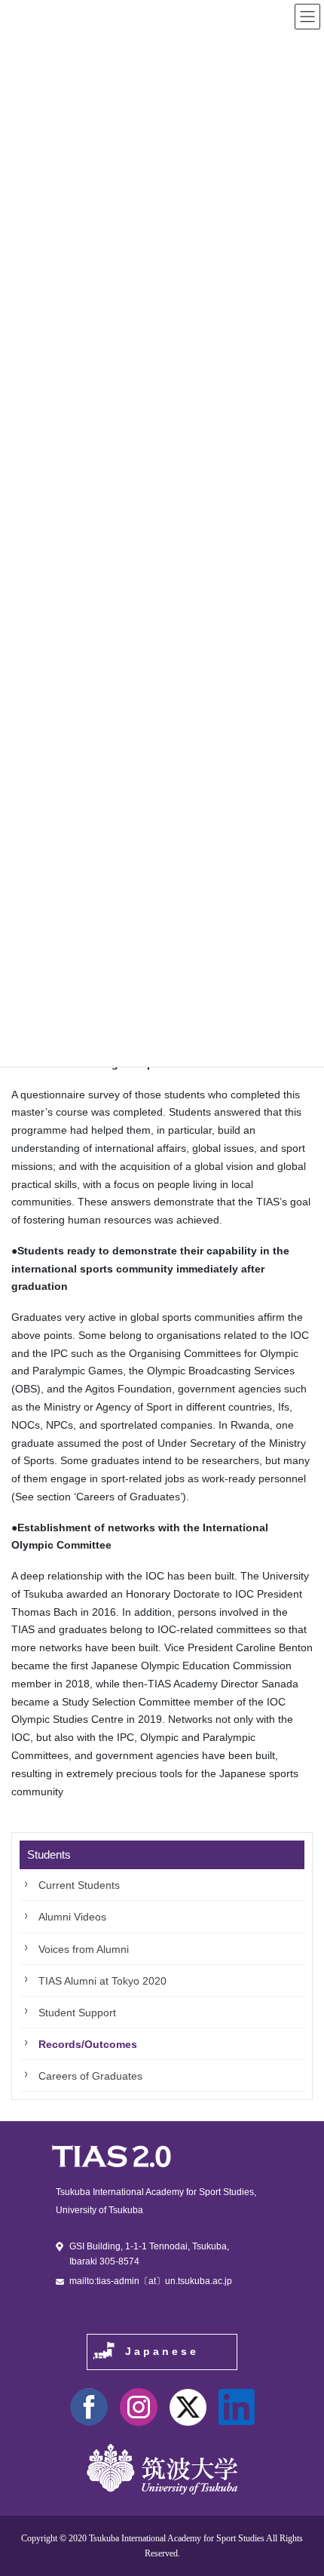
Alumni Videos (72, 1917)
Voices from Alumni (84, 1949)
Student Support (77, 2013)
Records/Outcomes (88, 2044)
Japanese (162, 2351)
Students (49, 1854)
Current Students (79, 1885)
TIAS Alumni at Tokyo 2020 (102, 1981)
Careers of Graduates (90, 2076)
